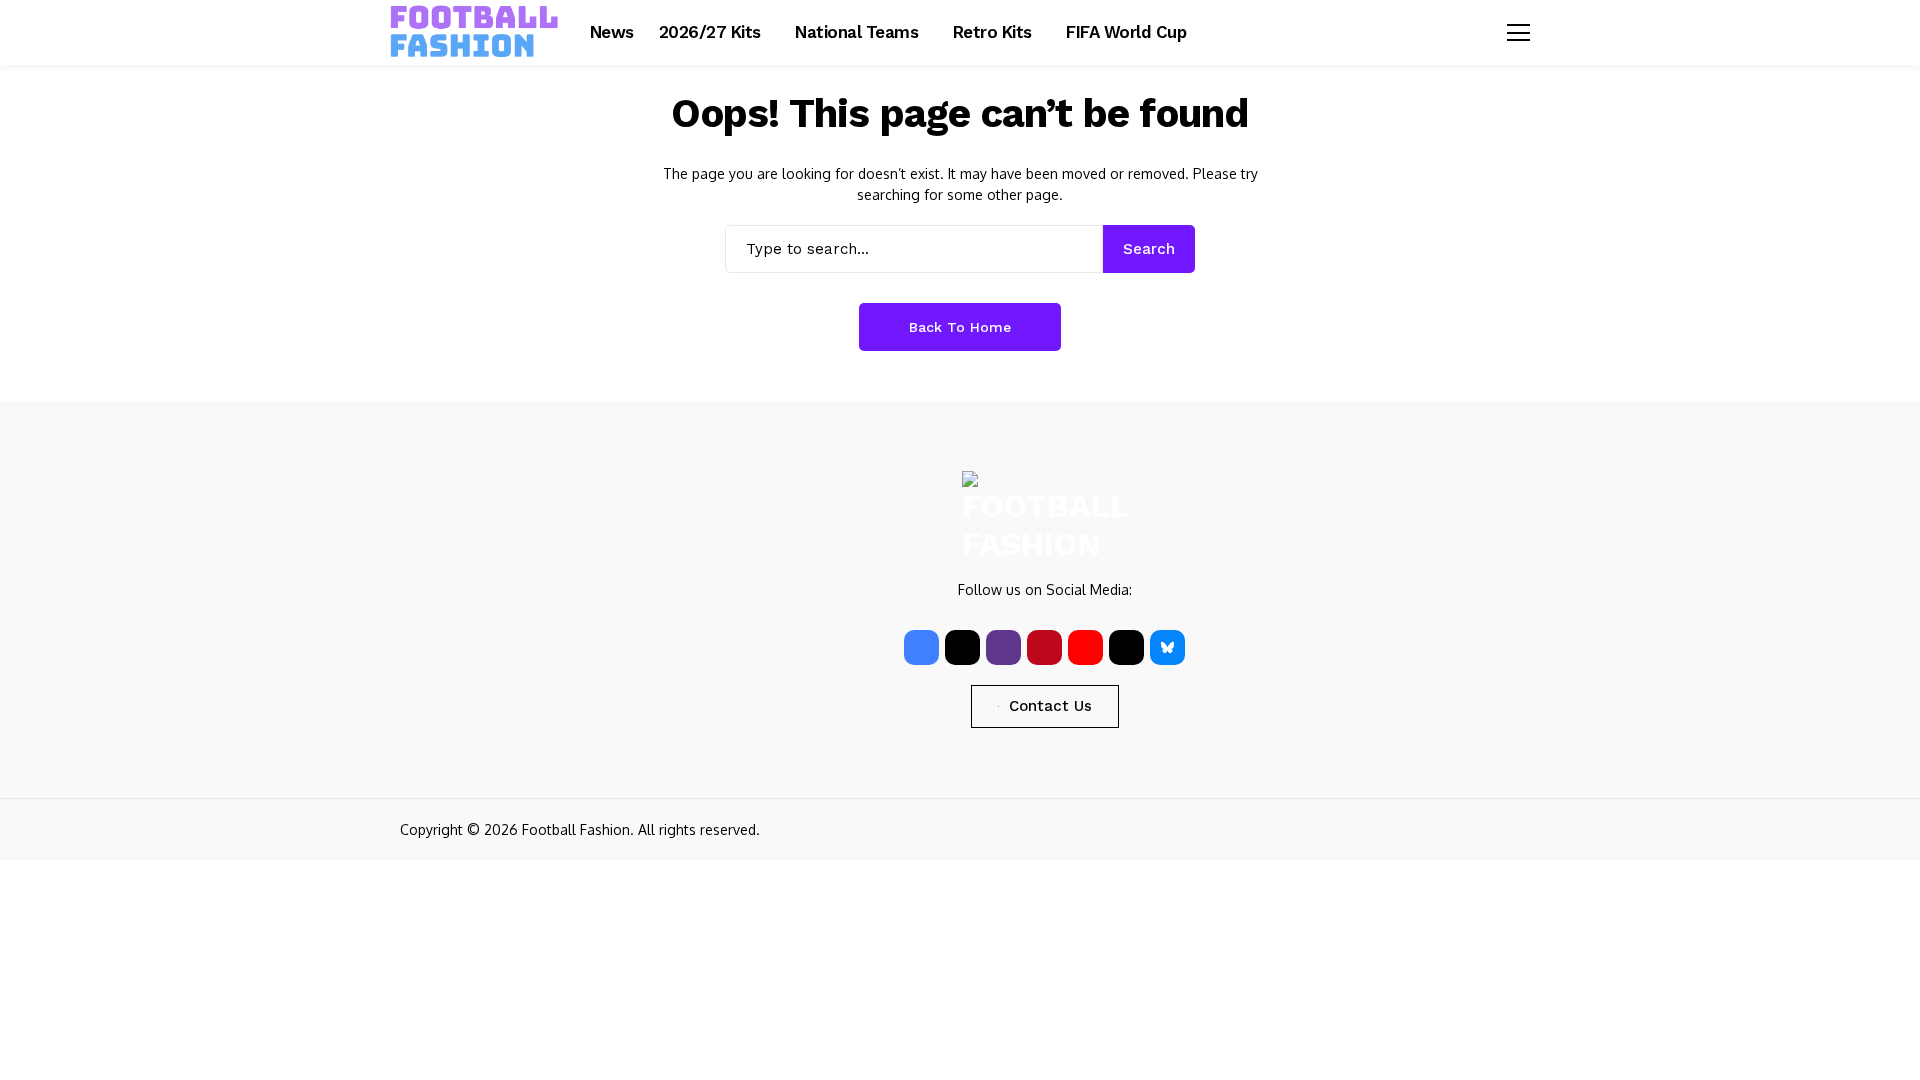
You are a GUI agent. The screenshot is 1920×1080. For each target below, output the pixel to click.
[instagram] (1003, 647)
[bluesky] (1167, 647)
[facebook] (921, 647)
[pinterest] (1044, 647)
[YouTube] (1085, 647)
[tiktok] (1126, 647)
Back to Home (960, 327)
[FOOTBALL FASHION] (475, 32)
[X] (962, 647)
